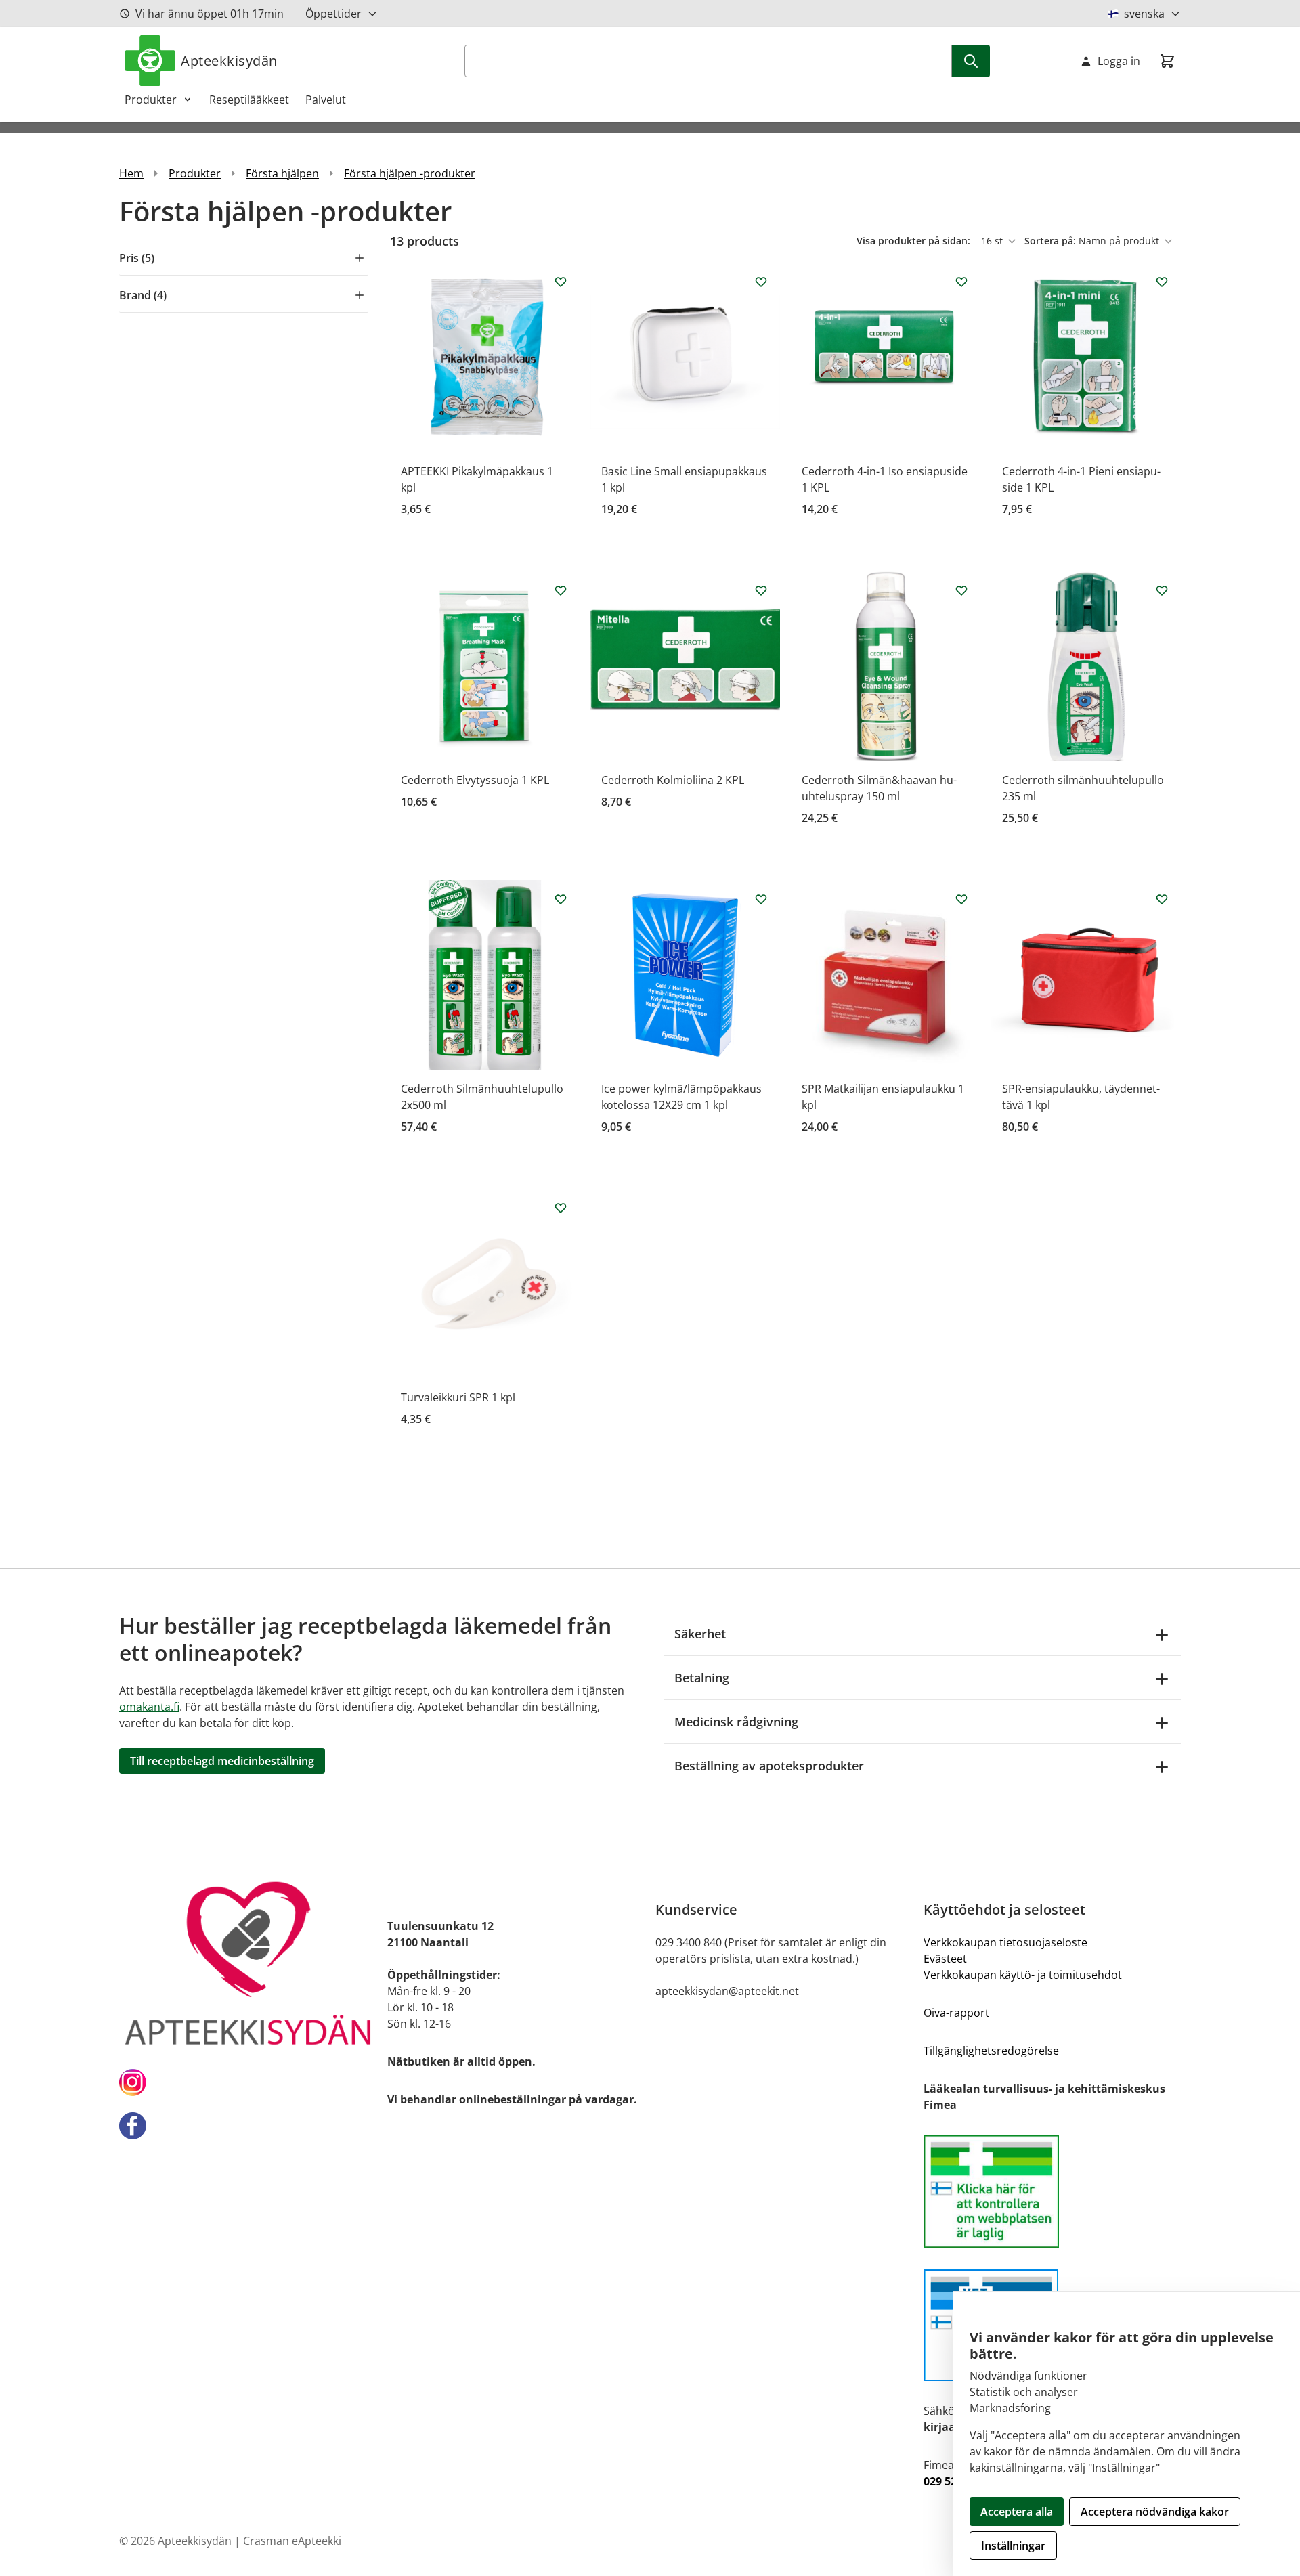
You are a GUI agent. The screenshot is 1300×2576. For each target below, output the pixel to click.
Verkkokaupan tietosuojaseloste (1005, 1942)
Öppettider (333, 14)
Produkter (151, 100)
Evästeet (945, 1959)
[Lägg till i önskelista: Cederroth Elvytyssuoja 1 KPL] (561, 590)
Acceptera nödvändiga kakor (1155, 2512)
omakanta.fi (149, 1707)
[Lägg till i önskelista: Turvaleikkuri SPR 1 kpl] (561, 1208)
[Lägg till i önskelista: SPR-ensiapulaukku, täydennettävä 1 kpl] (1162, 899)
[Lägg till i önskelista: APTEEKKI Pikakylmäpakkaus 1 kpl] (561, 282)
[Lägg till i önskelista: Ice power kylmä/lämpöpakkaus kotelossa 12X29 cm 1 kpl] (761, 899)
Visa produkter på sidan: (915, 241)
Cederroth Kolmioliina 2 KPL (673, 780)
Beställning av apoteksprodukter (769, 1766)
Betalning (702, 1678)
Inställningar (1013, 2546)
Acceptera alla (1017, 2512)
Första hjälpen (282, 173)
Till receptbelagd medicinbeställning (222, 1761)
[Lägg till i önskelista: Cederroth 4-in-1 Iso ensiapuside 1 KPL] (961, 282)
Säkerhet (700, 1634)
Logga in (1119, 61)
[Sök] (971, 61)
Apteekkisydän (229, 61)
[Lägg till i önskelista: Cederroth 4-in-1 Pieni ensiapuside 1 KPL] (1162, 282)
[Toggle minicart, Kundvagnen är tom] (1167, 61)
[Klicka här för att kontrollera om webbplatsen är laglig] (1052, 2191)
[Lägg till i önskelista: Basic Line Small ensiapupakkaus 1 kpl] (761, 282)
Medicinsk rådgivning (736, 1722)
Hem (131, 173)
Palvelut (326, 100)
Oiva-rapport (956, 2013)
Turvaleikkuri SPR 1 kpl (458, 1397)
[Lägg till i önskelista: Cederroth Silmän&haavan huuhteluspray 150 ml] (961, 590)
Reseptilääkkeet (249, 100)
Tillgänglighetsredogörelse (991, 2051)
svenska (1144, 14)
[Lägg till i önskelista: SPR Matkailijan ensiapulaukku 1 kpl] (961, 899)
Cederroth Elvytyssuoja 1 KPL (475, 780)
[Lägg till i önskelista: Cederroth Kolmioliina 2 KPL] (761, 590)
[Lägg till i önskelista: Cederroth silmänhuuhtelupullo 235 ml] (1162, 590)
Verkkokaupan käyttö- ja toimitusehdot (1023, 1975)
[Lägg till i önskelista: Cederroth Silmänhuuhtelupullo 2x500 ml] (561, 899)
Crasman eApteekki (292, 2541)
